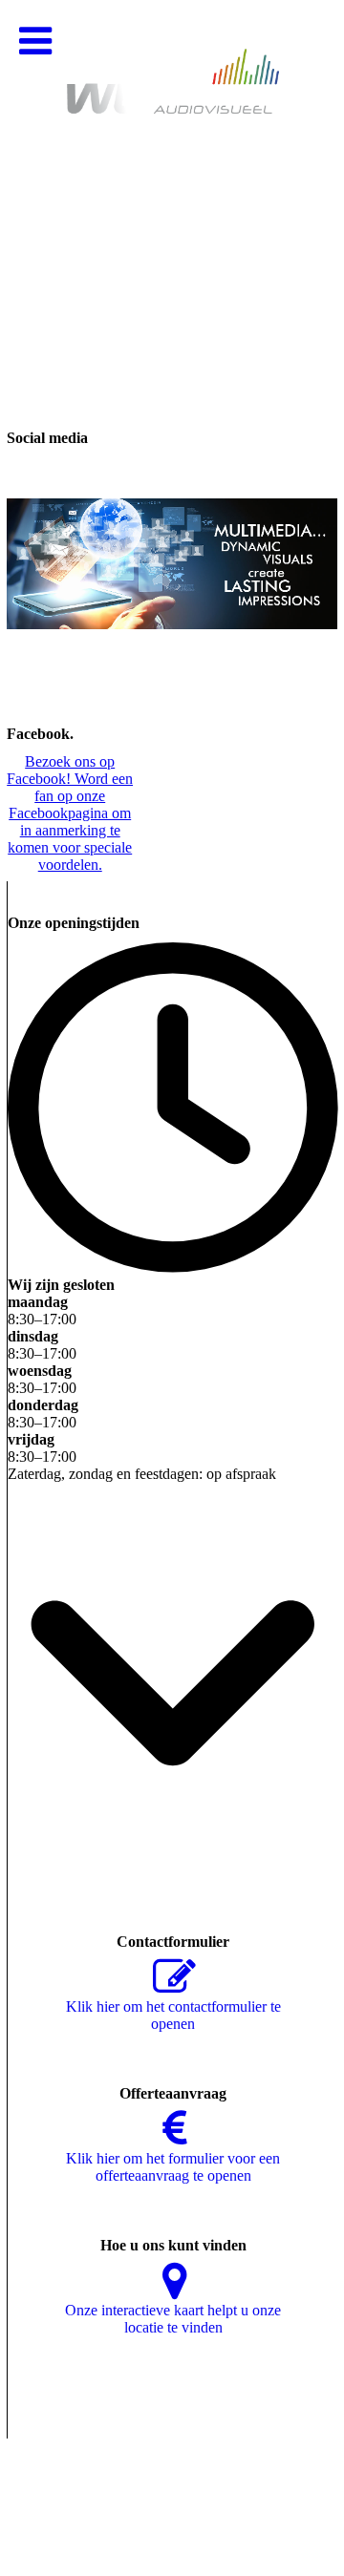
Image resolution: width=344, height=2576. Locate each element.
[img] (172, 191)
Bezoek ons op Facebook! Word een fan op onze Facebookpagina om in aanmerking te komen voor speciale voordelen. (70, 813)
